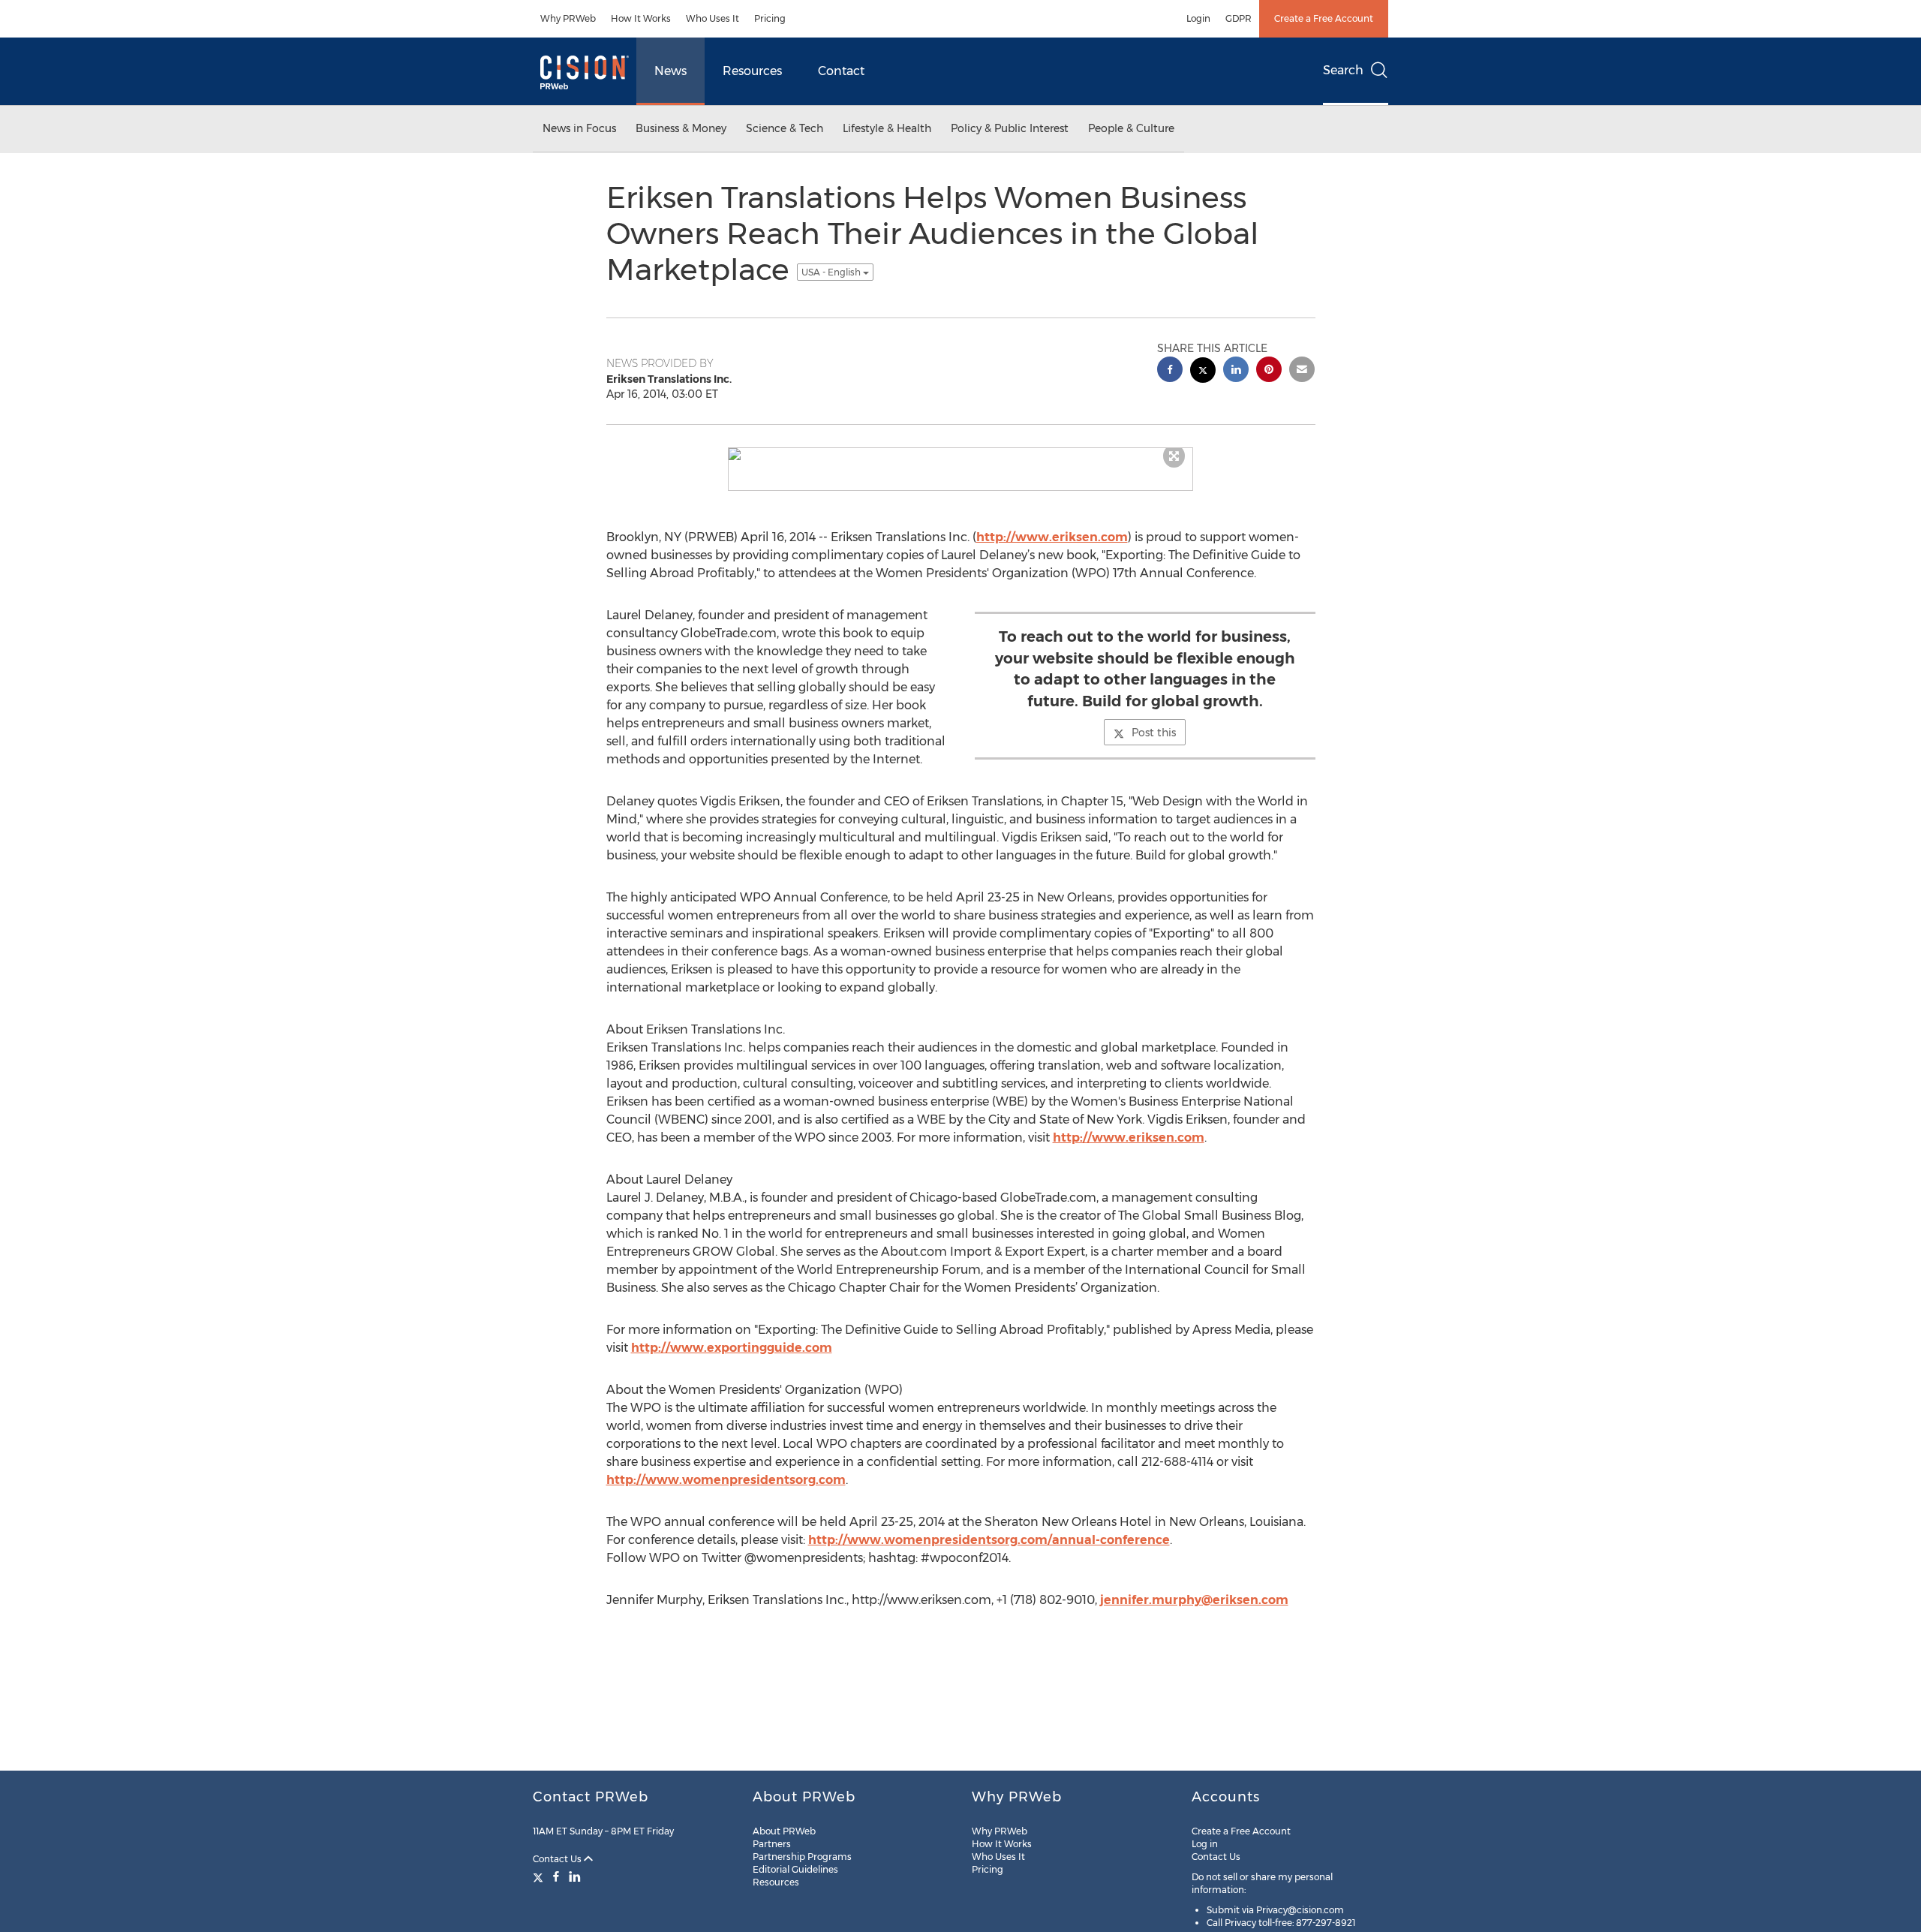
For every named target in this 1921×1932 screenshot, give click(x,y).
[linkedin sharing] (1236, 371)
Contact (841, 71)
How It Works (641, 18)
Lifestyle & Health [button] (887, 128)
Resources (752, 71)
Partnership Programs (802, 1857)
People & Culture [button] (1131, 128)
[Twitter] (540, 1876)
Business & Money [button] (681, 128)
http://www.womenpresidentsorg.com (726, 1480)
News (670, 71)
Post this (1154, 733)
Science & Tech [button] (785, 128)
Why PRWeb (568, 18)
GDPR (1239, 18)
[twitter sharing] (1203, 372)
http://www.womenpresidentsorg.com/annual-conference (989, 1540)
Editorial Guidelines (795, 1869)
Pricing (770, 18)
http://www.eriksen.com (1052, 537)
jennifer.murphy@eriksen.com (1194, 1600)
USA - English (832, 272)
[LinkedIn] (575, 1876)
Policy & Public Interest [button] (1010, 128)
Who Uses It (712, 18)
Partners (772, 1844)
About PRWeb (784, 1831)
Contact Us (558, 1859)
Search (1343, 70)
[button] (960, 454)
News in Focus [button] (579, 128)
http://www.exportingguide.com (732, 1348)
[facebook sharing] (1170, 371)
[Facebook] (556, 1876)
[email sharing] (1302, 371)
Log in (1205, 1844)
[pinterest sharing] (1269, 371)
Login (1198, 18)
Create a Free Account (1324, 18)
